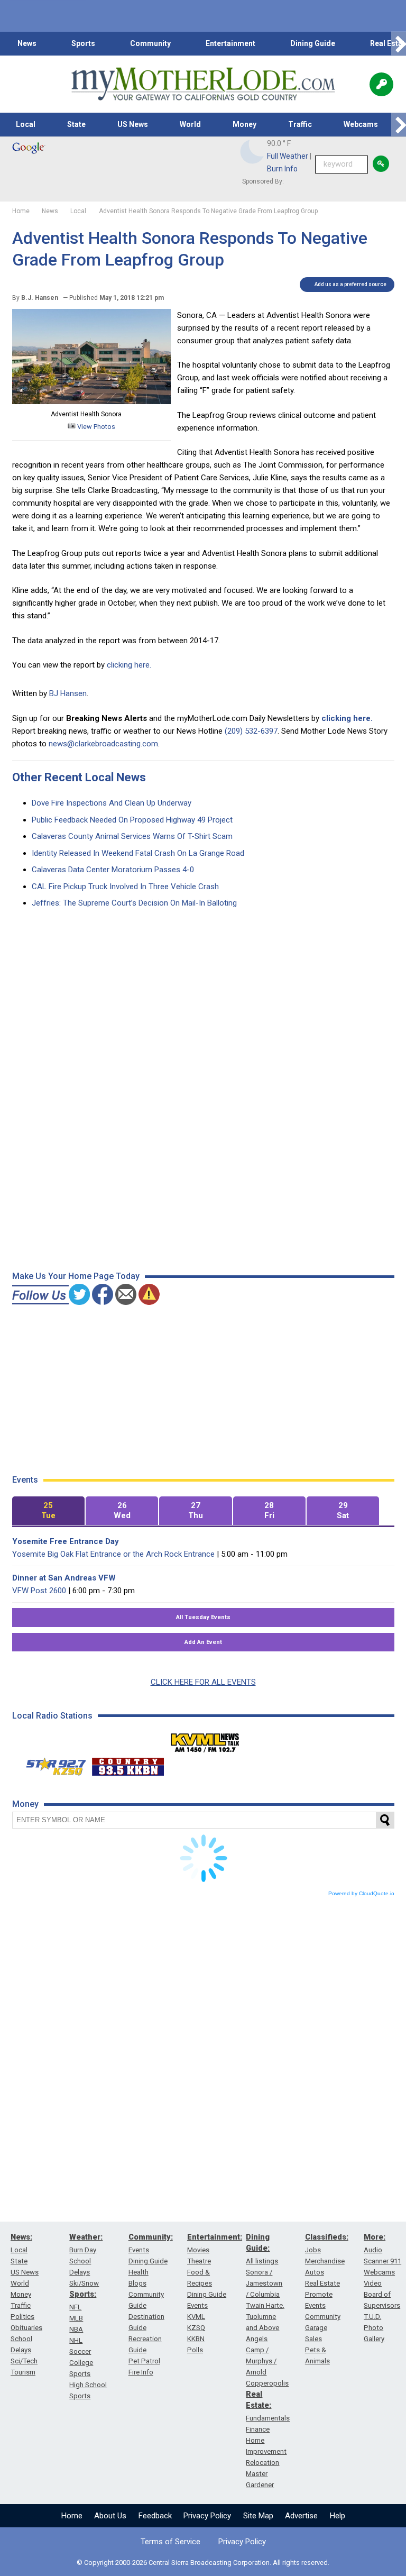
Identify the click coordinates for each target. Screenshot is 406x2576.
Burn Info (282, 169)
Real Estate (322, 2283)
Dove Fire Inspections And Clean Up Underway (112, 803)
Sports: (83, 2294)
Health (139, 2272)
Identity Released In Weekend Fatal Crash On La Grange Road (138, 853)
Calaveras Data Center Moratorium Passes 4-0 (113, 870)
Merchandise (325, 2261)
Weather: (86, 2237)
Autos (315, 2272)
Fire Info (141, 2372)
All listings (262, 2261)
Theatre (199, 2261)
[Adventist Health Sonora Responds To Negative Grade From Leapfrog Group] (91, 401)
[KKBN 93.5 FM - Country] (128, 1764)
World (190, 124)
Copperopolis (267, 2383)
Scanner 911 (382, 2261)
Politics (22, 2317)
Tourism (23, 2372)
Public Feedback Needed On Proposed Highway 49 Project (132, 820)
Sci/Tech (24, 2361)
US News (133, 124)
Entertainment (230, 43)
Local (26, 124)
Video (373, 2283)
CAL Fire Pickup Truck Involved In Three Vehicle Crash (125, 887)
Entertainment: (215, 2237)
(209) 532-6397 (251, 731)
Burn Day (83, 2250)
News (27, 43)
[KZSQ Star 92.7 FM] (51, 1764)
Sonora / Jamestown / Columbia (264, 2283)
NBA (76, 2329)
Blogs (137, 2283)
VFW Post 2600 (39, 1591)
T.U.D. (372, 2317)
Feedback (155, 2516)
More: (375, 2237)
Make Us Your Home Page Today (76, 1276)
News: (21, 2237)
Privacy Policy (207, 2516)
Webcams (361, 124)
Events (139, 2250)
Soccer (80, 2351)
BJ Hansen (68, 693)
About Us (110, 2516)
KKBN (196, 2339)
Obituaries (26, 2328)
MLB (76, 2318)
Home (72, 2516)
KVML (196, 2317)
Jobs (313, 2250)
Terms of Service (170, 2542)
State (76, 124)
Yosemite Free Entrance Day (66, 1541)
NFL (75, 2307)
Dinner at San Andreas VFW (64, 1578)
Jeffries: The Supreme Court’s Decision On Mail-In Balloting (134, 903)
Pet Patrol (144, 2361)
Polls (195, 2350)
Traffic (300, 124)
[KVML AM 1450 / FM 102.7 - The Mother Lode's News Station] (205, 1740)
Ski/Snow (84, 2283)
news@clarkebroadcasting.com (103, 744)
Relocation (262, 2463)
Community (150, 43)
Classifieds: (327, 2237)
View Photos (95, 427)
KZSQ (196, 2328)
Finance (258, 2429)
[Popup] (381, 84)
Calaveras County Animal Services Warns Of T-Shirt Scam (132, 836)
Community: (151, 2237)
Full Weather (288, 156)
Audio (373, 2250)
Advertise (301, 2516)
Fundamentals (268, 2418)
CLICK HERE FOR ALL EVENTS (203, 1682)
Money (244, 124)
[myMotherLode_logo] (203, 84)
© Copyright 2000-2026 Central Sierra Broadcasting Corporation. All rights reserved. (203, 2563)
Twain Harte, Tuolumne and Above (265, 2317)
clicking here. (129, 665)
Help (338, 2516)
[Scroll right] (399, 44)
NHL (76, 2340)
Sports (83, 43)
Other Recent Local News (79, 777)
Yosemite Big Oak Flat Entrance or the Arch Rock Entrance (113, 1554)
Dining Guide (313, 43)
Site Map (258, 2516)
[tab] (48, 1511)
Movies (198, 2250)
